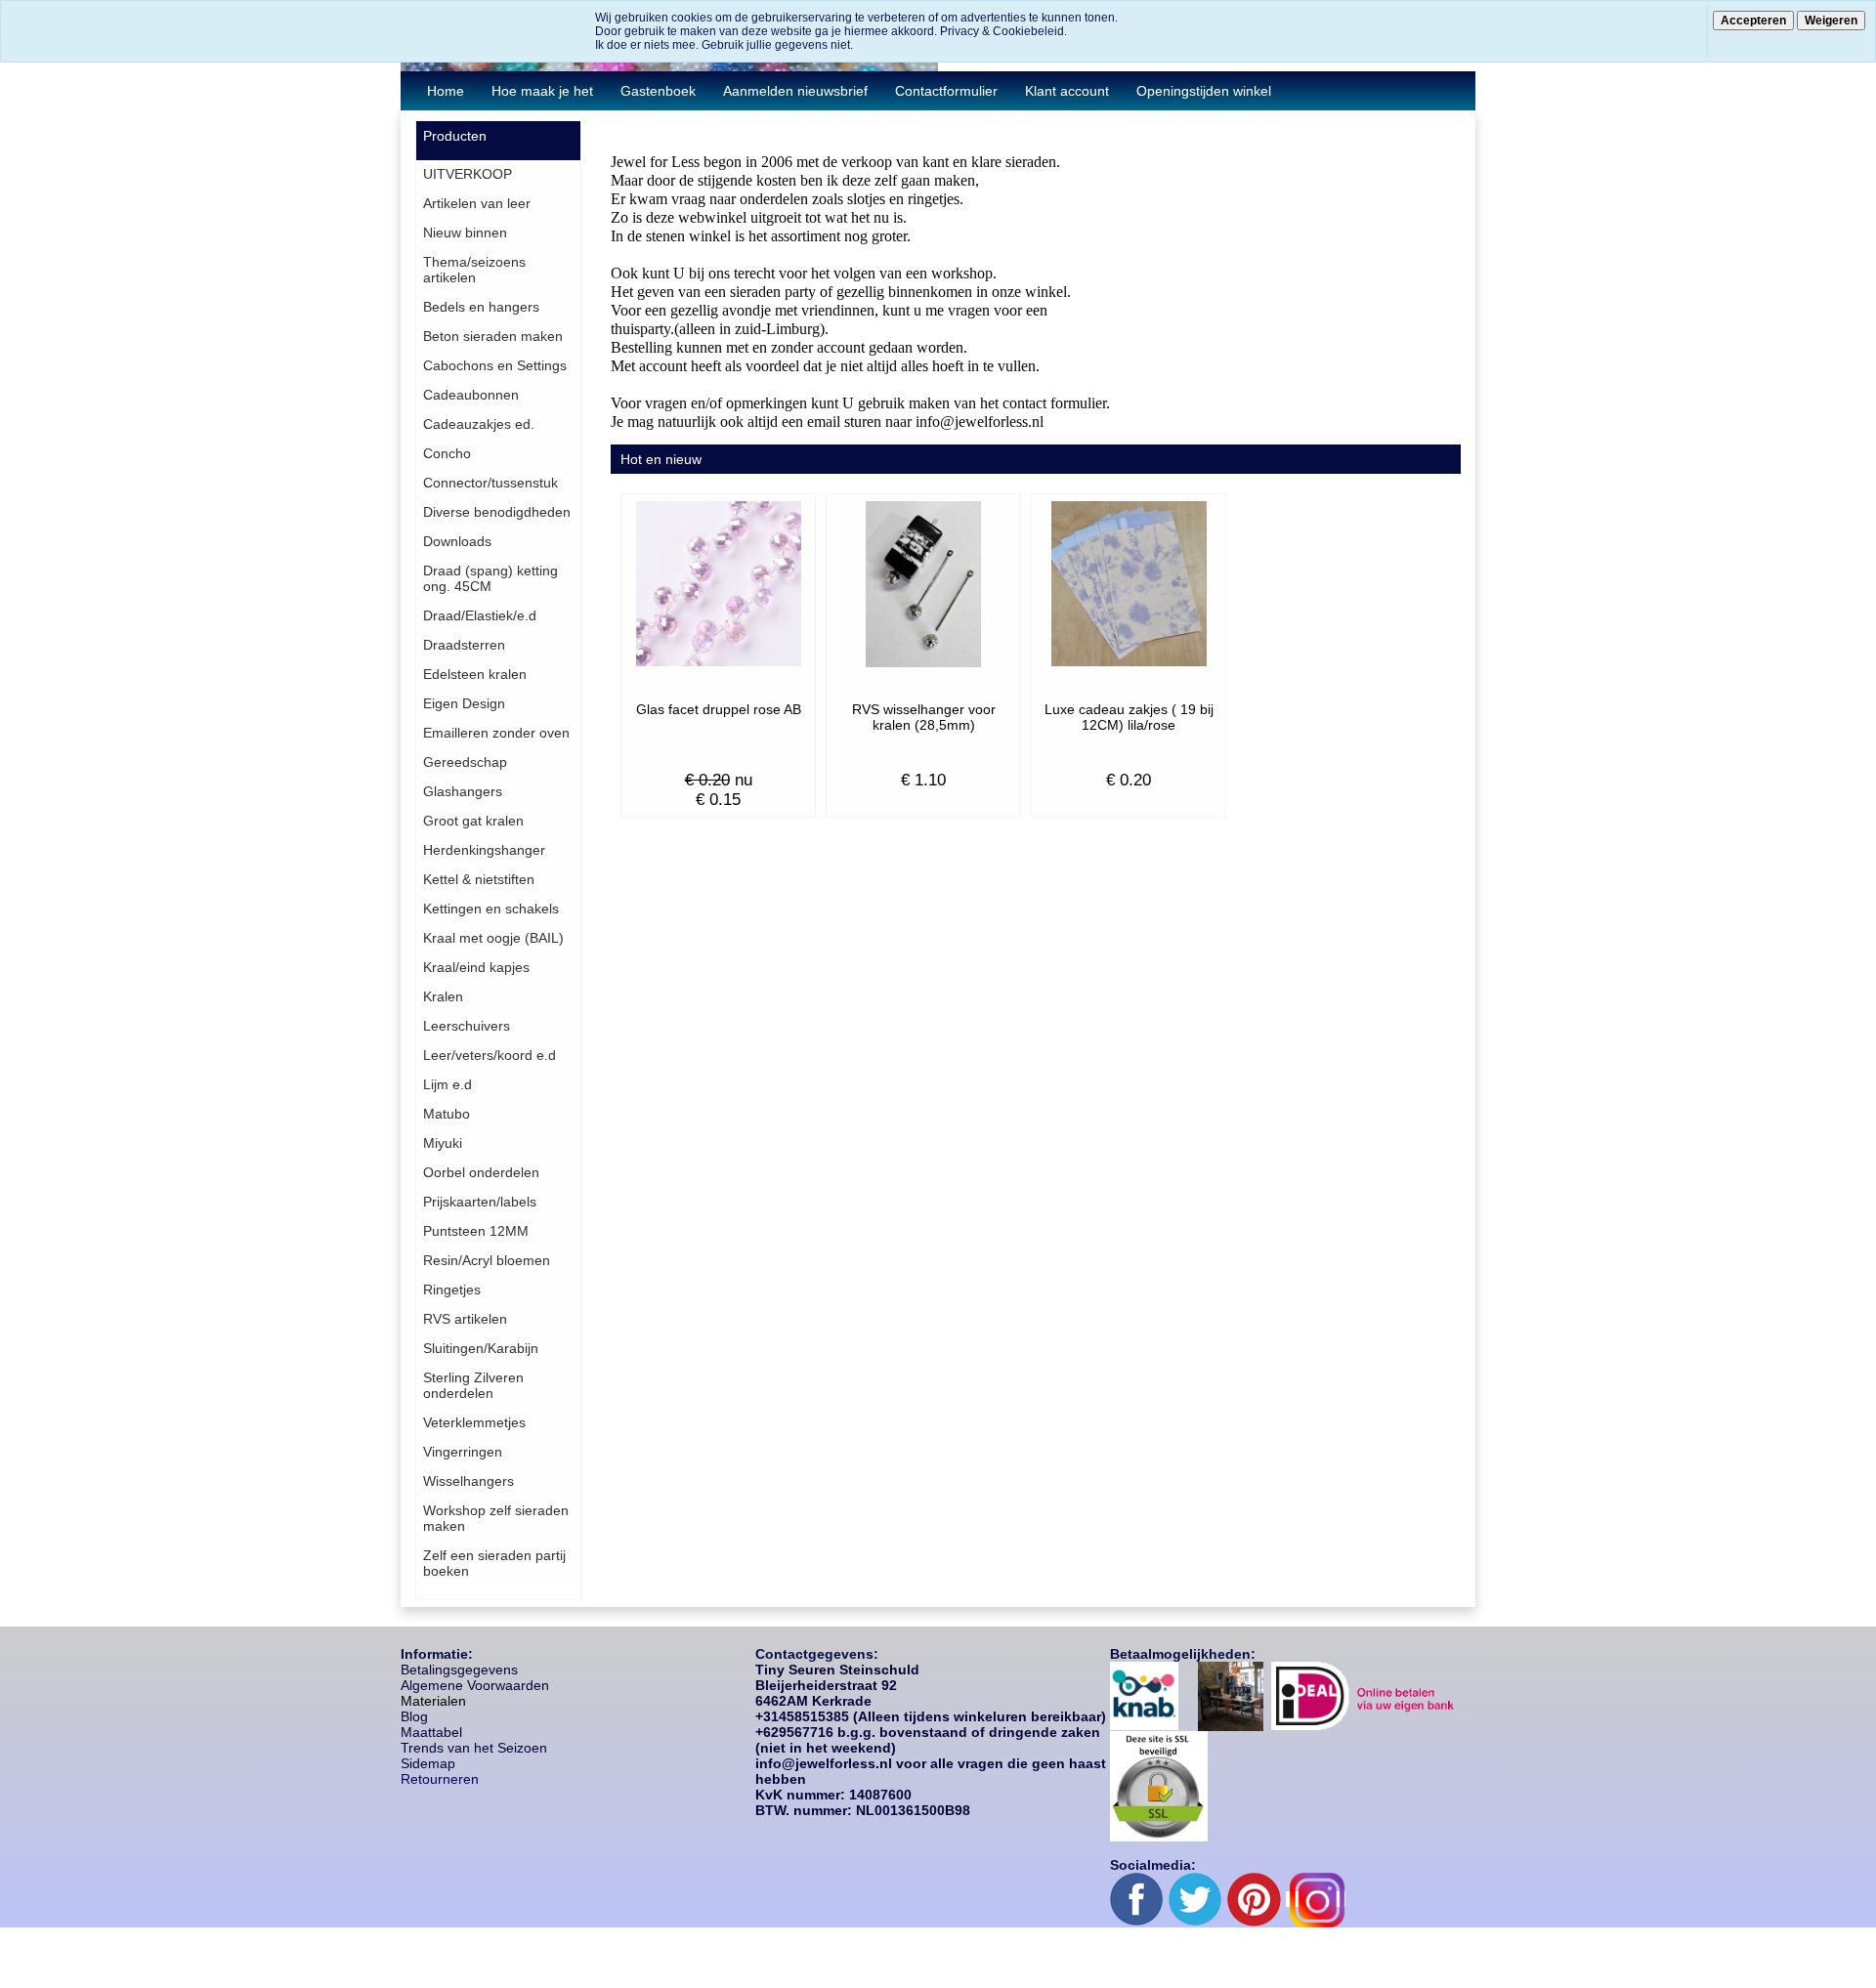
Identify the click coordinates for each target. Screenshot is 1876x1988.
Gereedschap (465, 762)
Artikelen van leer (477, 203)
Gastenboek (658, 91)
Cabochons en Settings (495, 365)
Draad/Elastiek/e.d (480, 615)
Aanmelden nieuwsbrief (795, 91)
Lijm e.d (448, 1084)
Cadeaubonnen (471, 395)
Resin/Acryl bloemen (487, 1260)
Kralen (443, 996)
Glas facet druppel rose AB (719, 709)
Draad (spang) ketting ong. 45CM (490, 578)
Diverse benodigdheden (497, 512)
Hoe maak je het (542, 91)
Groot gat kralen (473, 821)
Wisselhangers (469, 1481)
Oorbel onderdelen (481, 1172)
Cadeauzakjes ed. (479, 424)
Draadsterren (464, 645)
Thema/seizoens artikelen (474, 270)
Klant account (1067, 91)
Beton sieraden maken (493, 336)
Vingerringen (463, 1452)
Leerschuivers (467, 1026)
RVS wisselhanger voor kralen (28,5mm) (924, 717)
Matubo (447, 1114)
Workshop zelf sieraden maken (496, 1518)
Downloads (457, 541)
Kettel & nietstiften (479, 879)
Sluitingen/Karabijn (481, 1348)
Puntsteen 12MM (476, 1231)
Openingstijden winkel (1204, 91)
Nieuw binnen (465, 233)
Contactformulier (946, 91)
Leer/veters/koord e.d (490, 1055)
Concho (447, 453)
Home (446, 91)
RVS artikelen (465, 1319)
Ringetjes (452, 1290)
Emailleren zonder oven (496, 733)
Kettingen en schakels (491, 909)
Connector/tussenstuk (490, 483)
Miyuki (443, 1143)
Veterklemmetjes (474, 1422)
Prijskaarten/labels (480, 1202)
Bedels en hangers (481, 307)
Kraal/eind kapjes (476, 967)
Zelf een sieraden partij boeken (494, 1563)
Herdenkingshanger (484, 850)
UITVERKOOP (468, 174)
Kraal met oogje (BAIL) (493, 938)
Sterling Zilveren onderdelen (473, 1385)
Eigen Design (464, 703)
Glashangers (463, 791)
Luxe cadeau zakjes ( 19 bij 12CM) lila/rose (1129, 717)
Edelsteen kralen (475, 674)
